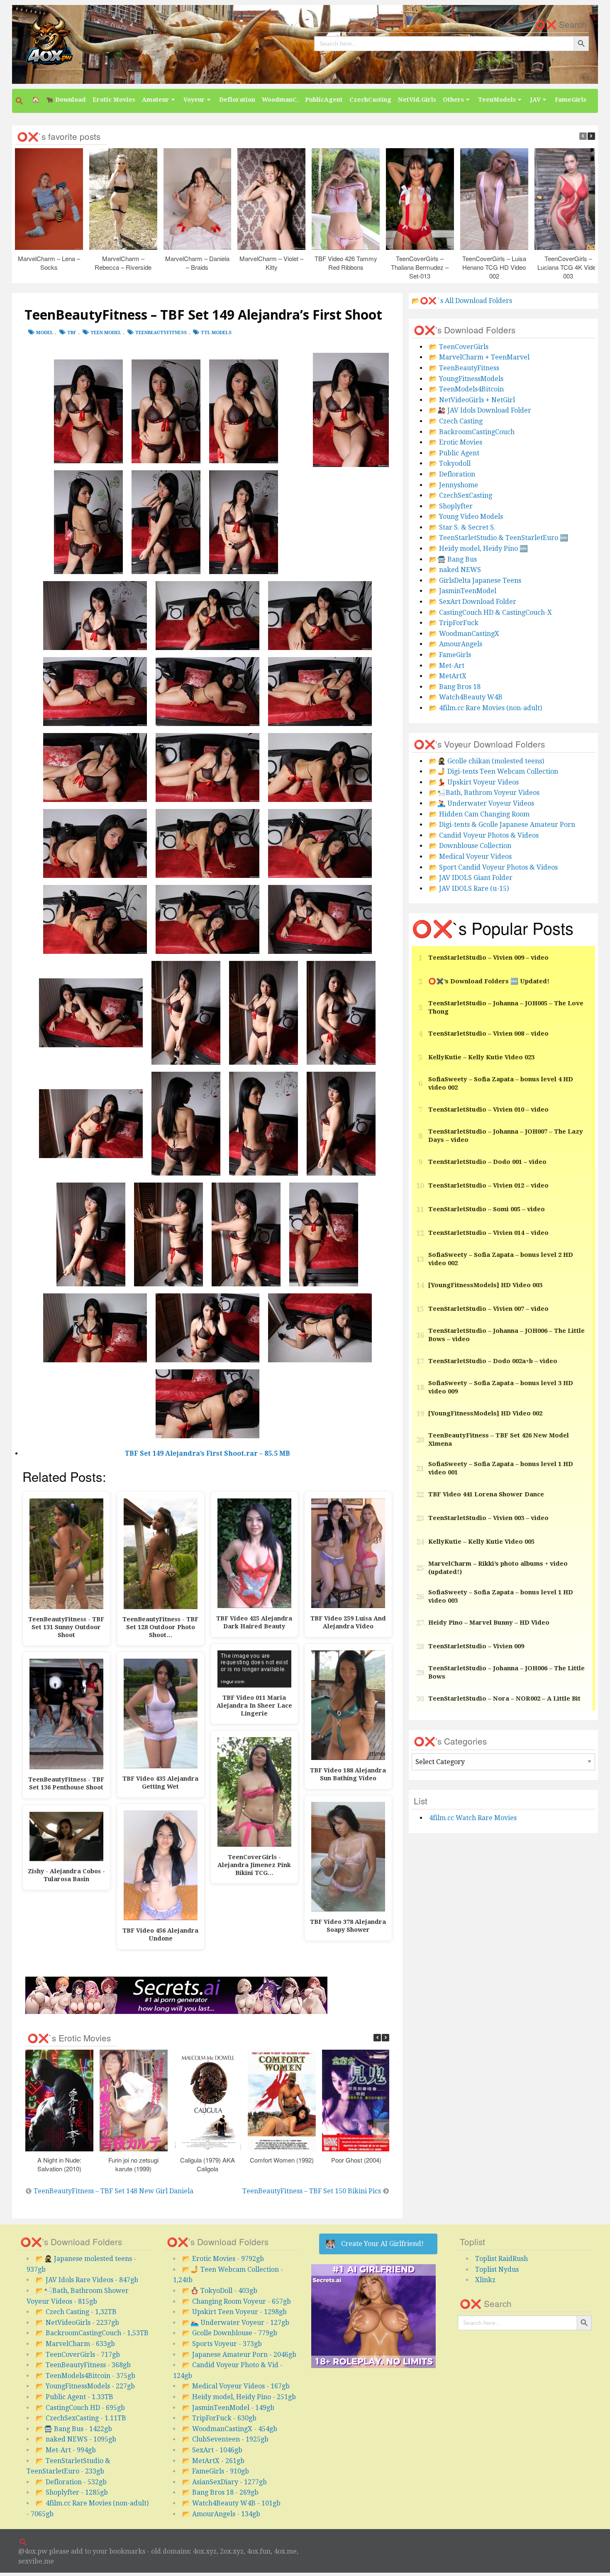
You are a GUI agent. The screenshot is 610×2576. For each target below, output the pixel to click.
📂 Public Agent (454, 453)
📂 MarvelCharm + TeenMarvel (479, 357)
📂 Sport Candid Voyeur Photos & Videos (493, 867)
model (45, 333)
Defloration (237, 100)
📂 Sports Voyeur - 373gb (222, 2344)
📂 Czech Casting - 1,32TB (76, 2312)
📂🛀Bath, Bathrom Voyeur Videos (484, 793)
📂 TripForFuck (454, 623)
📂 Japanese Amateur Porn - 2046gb (239, 2355)
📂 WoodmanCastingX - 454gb (230, 2429)
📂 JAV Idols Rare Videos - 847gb (87, 2280)
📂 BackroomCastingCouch (472, 432)
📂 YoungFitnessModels (466, 379)
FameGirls (571, 100)
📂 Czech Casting (456, 421)
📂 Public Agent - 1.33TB (74, 2397)
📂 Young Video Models (466, 517)
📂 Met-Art (447, 666)
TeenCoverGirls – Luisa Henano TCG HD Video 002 (494, 267)
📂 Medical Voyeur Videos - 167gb (236, 2386)
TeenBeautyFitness (161, 333)
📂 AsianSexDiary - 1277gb (224, 2482)
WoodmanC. (280, 100)
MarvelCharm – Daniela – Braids (197, 263)
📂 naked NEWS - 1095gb (76, 2439)
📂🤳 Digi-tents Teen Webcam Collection (494, 771)
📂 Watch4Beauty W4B (466, 697)
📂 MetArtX (448, 676)
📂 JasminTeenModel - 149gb (228, 2408)
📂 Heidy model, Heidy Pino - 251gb (239, 2397)
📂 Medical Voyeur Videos (470, 857)
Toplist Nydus (497, 2269)
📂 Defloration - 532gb (71, 2482)
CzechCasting (370, 100)
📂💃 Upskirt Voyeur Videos (474, 782)
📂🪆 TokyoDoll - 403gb (220, 2291)
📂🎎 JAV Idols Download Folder (480, 410)
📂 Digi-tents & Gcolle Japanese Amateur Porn (502, 825)
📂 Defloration (452, 474)
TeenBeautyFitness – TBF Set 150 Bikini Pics (312, 2191)
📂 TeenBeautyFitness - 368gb (83, 2365)
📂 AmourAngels (456, 644)
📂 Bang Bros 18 (455, 687)
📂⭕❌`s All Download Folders (462, 301)
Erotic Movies (114, 100)
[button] (20, 101)
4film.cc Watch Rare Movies (473, 1818)
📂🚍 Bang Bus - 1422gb (74, 2429)
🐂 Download (66, 100)
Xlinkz (485, 2280)
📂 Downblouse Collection (470, 846)
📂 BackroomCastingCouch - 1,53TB (92, 2333)
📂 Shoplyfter (451, 506)
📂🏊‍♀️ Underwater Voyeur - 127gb (236, 2323)
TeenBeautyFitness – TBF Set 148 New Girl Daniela (113, 2191)
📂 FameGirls (450, 655)
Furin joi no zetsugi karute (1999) (134, 2164)
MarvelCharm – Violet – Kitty (272, 263)
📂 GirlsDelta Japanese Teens (475, 580)
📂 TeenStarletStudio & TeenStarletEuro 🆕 (499, 538)
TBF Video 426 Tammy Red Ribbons (346, 263)
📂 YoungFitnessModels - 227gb (85, 2386)
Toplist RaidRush (501, 2259)
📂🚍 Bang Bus (453, 559)
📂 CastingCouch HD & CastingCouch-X (490, 612)
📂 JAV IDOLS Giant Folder (471, 878)
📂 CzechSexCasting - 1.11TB (81, 2418)
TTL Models (216, 333)
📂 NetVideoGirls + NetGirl (472, 400)
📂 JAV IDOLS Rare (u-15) (469, 888)
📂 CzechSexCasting (461, 495)
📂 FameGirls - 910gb (216, 2471)
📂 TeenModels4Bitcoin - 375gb (85, 2376)
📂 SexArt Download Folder (473, 602)
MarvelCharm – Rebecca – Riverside (123, 263)
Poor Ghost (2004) (356, 2160)
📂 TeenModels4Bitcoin (466, 389)
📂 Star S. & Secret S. (462, 527)
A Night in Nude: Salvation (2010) (59, 2164)
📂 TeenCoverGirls (459, 347)
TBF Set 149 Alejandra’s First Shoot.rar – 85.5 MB (207, 1453)
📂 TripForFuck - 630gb (219, 2418)
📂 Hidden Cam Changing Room (479, 814)
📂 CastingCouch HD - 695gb (80, 2408)
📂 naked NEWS (455, 570)
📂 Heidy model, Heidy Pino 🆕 (478, 549)
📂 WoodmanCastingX (464, 634)
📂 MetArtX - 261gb (213, 2461)
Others (453, 100)
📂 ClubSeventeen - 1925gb (225, 2439)
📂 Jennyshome (454, 485)
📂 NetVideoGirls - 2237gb (77, 2323)
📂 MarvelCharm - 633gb (75, 2344)
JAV (535, 100)
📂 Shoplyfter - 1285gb (72, 2492)
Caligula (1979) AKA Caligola (208, 2164)
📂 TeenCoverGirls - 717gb (78, 2355)
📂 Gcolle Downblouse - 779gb (230, 2333)
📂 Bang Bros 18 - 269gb (220, 2492)
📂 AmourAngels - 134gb (221, 2514)
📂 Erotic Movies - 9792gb (223, 2259)
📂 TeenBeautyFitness (464, 368)
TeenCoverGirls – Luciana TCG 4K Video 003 (568, 267)
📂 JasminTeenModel (463, 591)
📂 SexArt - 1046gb (212, 2450)
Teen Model (106, 333)
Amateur (156, 100)
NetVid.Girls (417, 100)
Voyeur (194, 100)
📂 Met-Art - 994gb (66, 2450)
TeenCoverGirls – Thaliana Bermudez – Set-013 (420, 267)
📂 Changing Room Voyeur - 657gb (237, 2301)
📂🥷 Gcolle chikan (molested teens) (487, 761)
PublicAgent (324, 100)
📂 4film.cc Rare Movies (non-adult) (486, 708)
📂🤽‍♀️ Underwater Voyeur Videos (482, 803)
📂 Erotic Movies (456, 442)
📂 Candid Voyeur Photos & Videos (484, 835)
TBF (72, 333)
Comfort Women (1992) (282, 2160)
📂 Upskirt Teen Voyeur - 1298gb (234, 2312)
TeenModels (497, 100)
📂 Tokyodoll (450, 463)
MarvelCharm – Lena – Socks (49, 263)
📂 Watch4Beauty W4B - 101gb (231, 2503)
